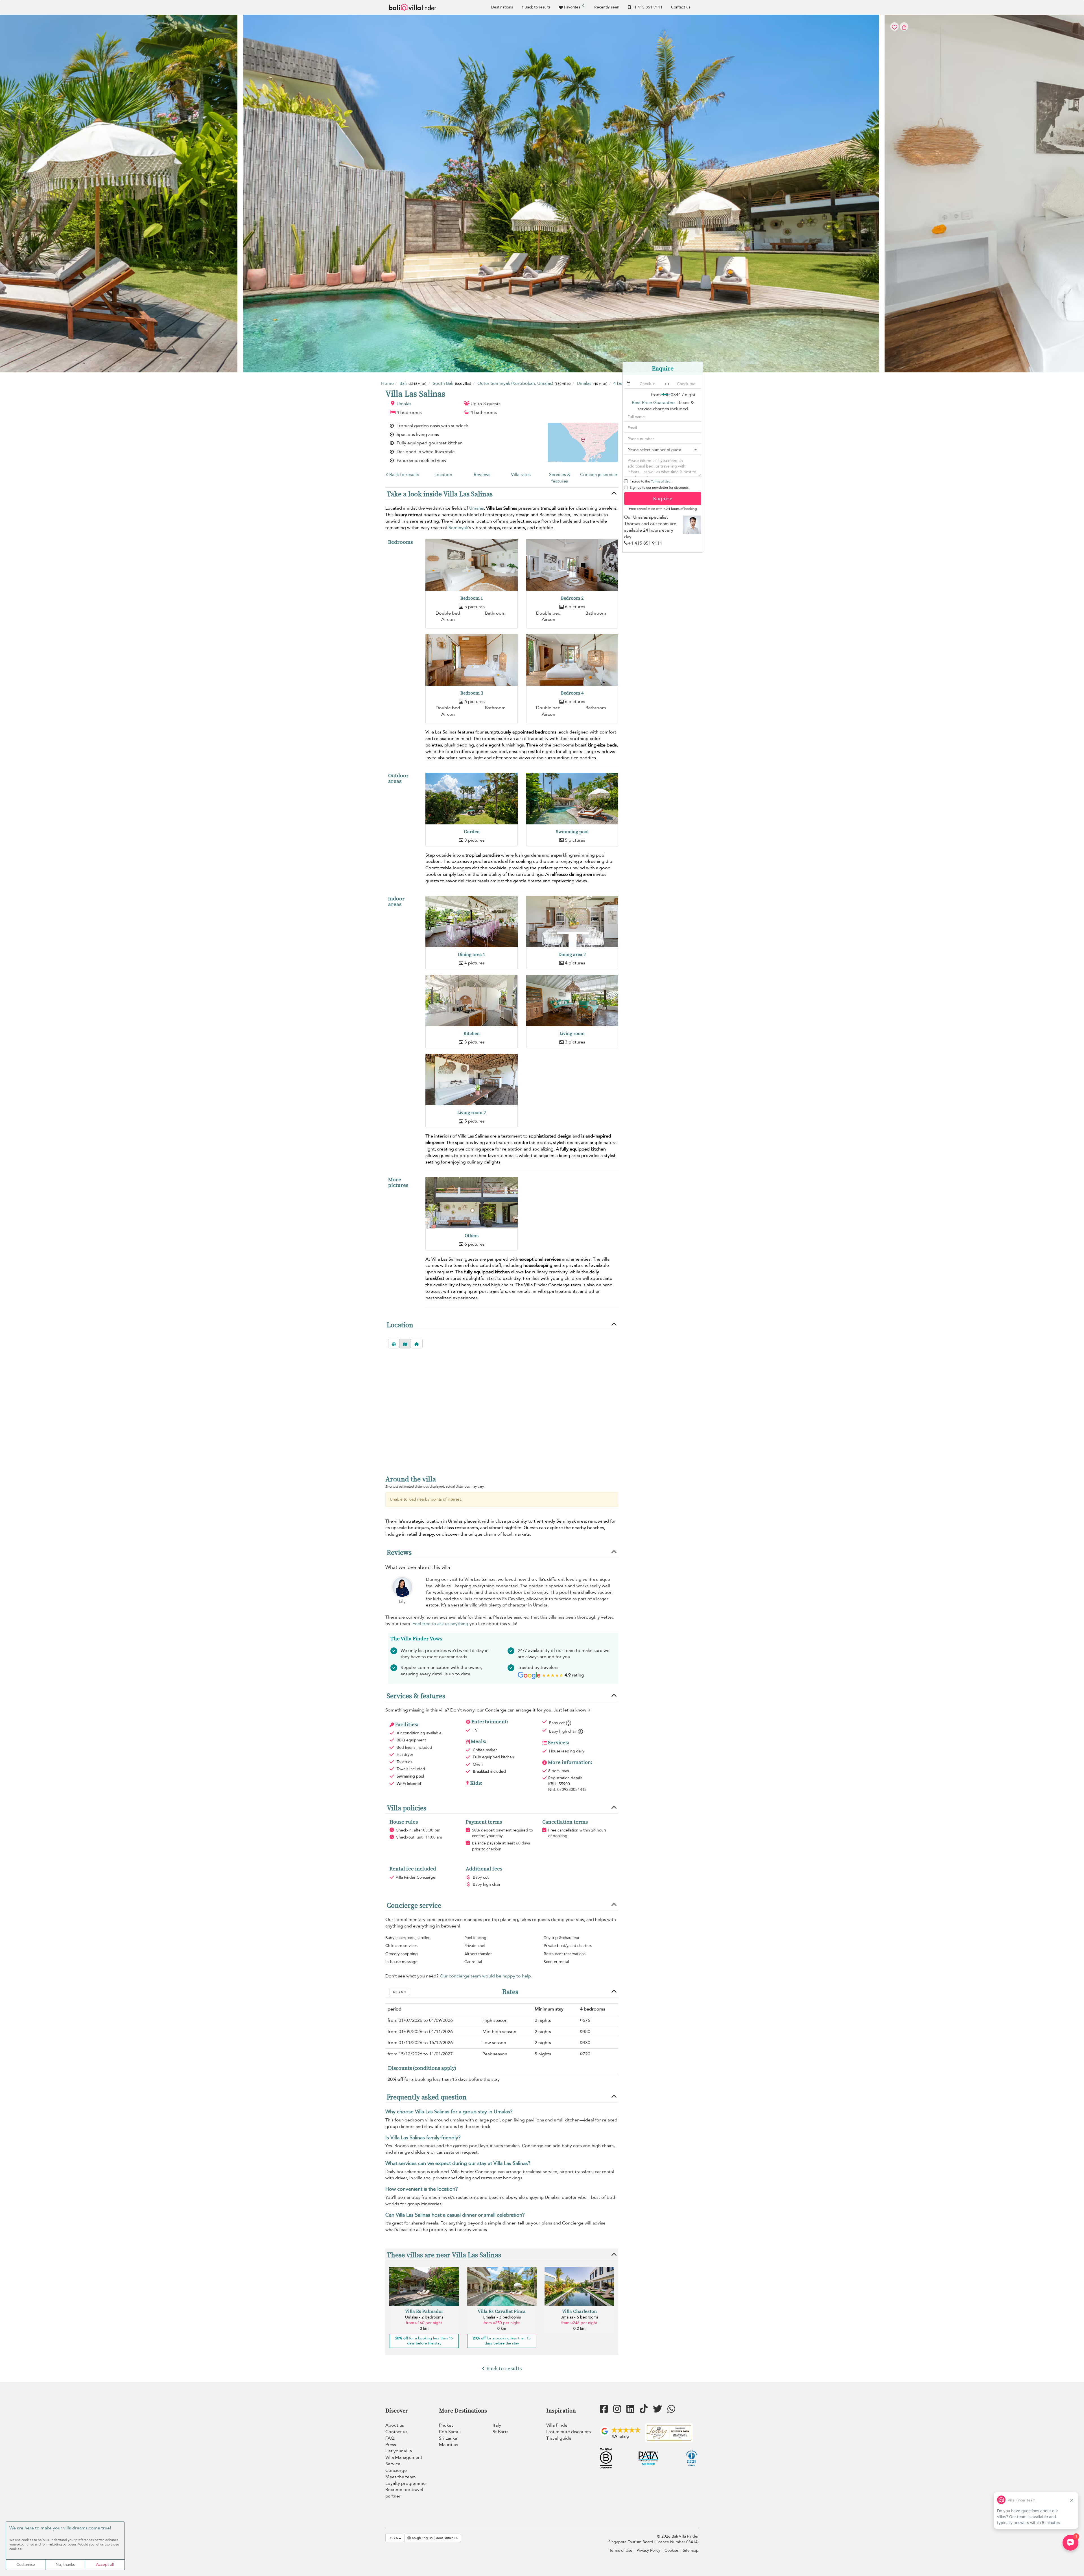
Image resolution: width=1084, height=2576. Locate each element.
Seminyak (458, 528)
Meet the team (401, 2477)
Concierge (396, 2470)
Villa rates (521, 475)
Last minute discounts (569, 2432)
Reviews (482, 475)
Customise (26, 2565)
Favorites (574, 6)
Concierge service (599, 475)
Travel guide (559, 2438)
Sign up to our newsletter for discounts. (660, 488)
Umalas (404, 404)
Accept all (105, 2565)
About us (395, 2425)
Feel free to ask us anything (440, 1624)
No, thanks (65, 2565)
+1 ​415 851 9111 (647, 7)
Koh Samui (450, 2432)
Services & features (560, 478)
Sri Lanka (448, 2438)
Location (443, 475)
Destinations (502, 7)
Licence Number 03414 (677, 2542)
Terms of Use (661, 481)
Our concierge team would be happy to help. (486, 1976)
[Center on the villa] (417, 1344)
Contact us (681, 7)
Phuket (446, 2425)
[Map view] (405, 1344)
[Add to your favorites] (542, 194)
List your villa (399, 2451)
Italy (497, 2425)
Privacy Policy (648, 2550)
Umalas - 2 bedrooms (424, 2317)
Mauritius (449, 2445)
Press (391, 2445)
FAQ (390, 2438)
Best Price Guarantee (653, 403)
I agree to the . (651, 481)
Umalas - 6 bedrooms (579, 2317)
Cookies (672, 2550)
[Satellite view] (394, 1344)
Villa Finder (558, 2425)
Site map (691, 2550)
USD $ (398, 1992)
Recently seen (607, 7)
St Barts (501, 2432)
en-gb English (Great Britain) (433, 2538)
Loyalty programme (406, 2483)
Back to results (537, 7)
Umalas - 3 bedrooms (502, 2317)
